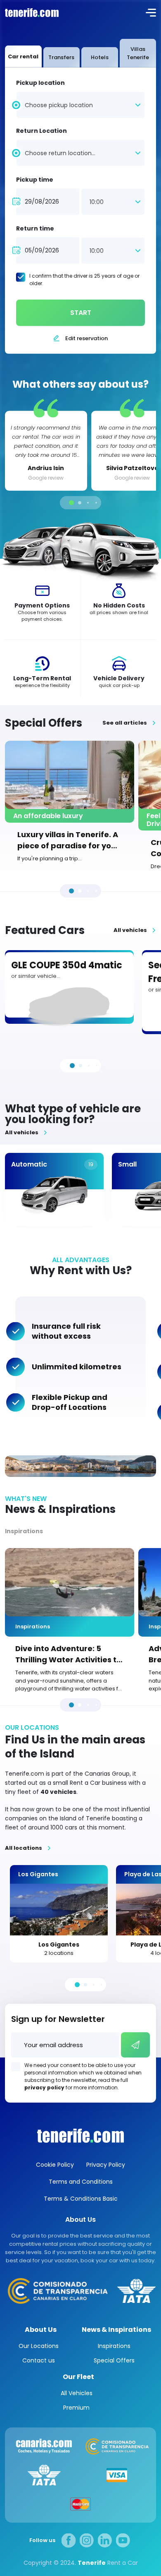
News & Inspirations (116, 2330)
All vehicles (130, 930)
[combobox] (80, 104)
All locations (24, 1848)
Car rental (23, 56)
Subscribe (135, 2045)
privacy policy (44, 2087)
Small (127, 1164)
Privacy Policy (106, 2165)
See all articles (125, 723)
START (81, 313)
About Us (41, 2330)
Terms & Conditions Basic (81, 2199)
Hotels (100, 57)
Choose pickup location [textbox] (59, 105)
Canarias (80, 2136)
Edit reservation (86, 338)
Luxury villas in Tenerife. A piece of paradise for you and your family (68, 840)
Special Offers (114, 2360)
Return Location (41, 131)
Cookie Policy (55, 2165)
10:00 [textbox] (97, 202)
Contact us (39, 2360)
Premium (76, 2408)
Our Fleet (78, 2377)
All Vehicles (77, 2393)
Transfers (61, 57)
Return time (35, 228)
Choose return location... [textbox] (60, 153)
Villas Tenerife (138, 53)
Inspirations (24, 1531)
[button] (71, 503)
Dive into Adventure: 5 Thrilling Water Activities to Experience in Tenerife (68, 1654)
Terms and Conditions (81, 2182)
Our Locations (39, 2346)
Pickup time (35, 180)
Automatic (29, 1164)
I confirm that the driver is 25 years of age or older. (84, 280)
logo (31, 12)
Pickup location (40, 83)
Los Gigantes (59, 1945)
